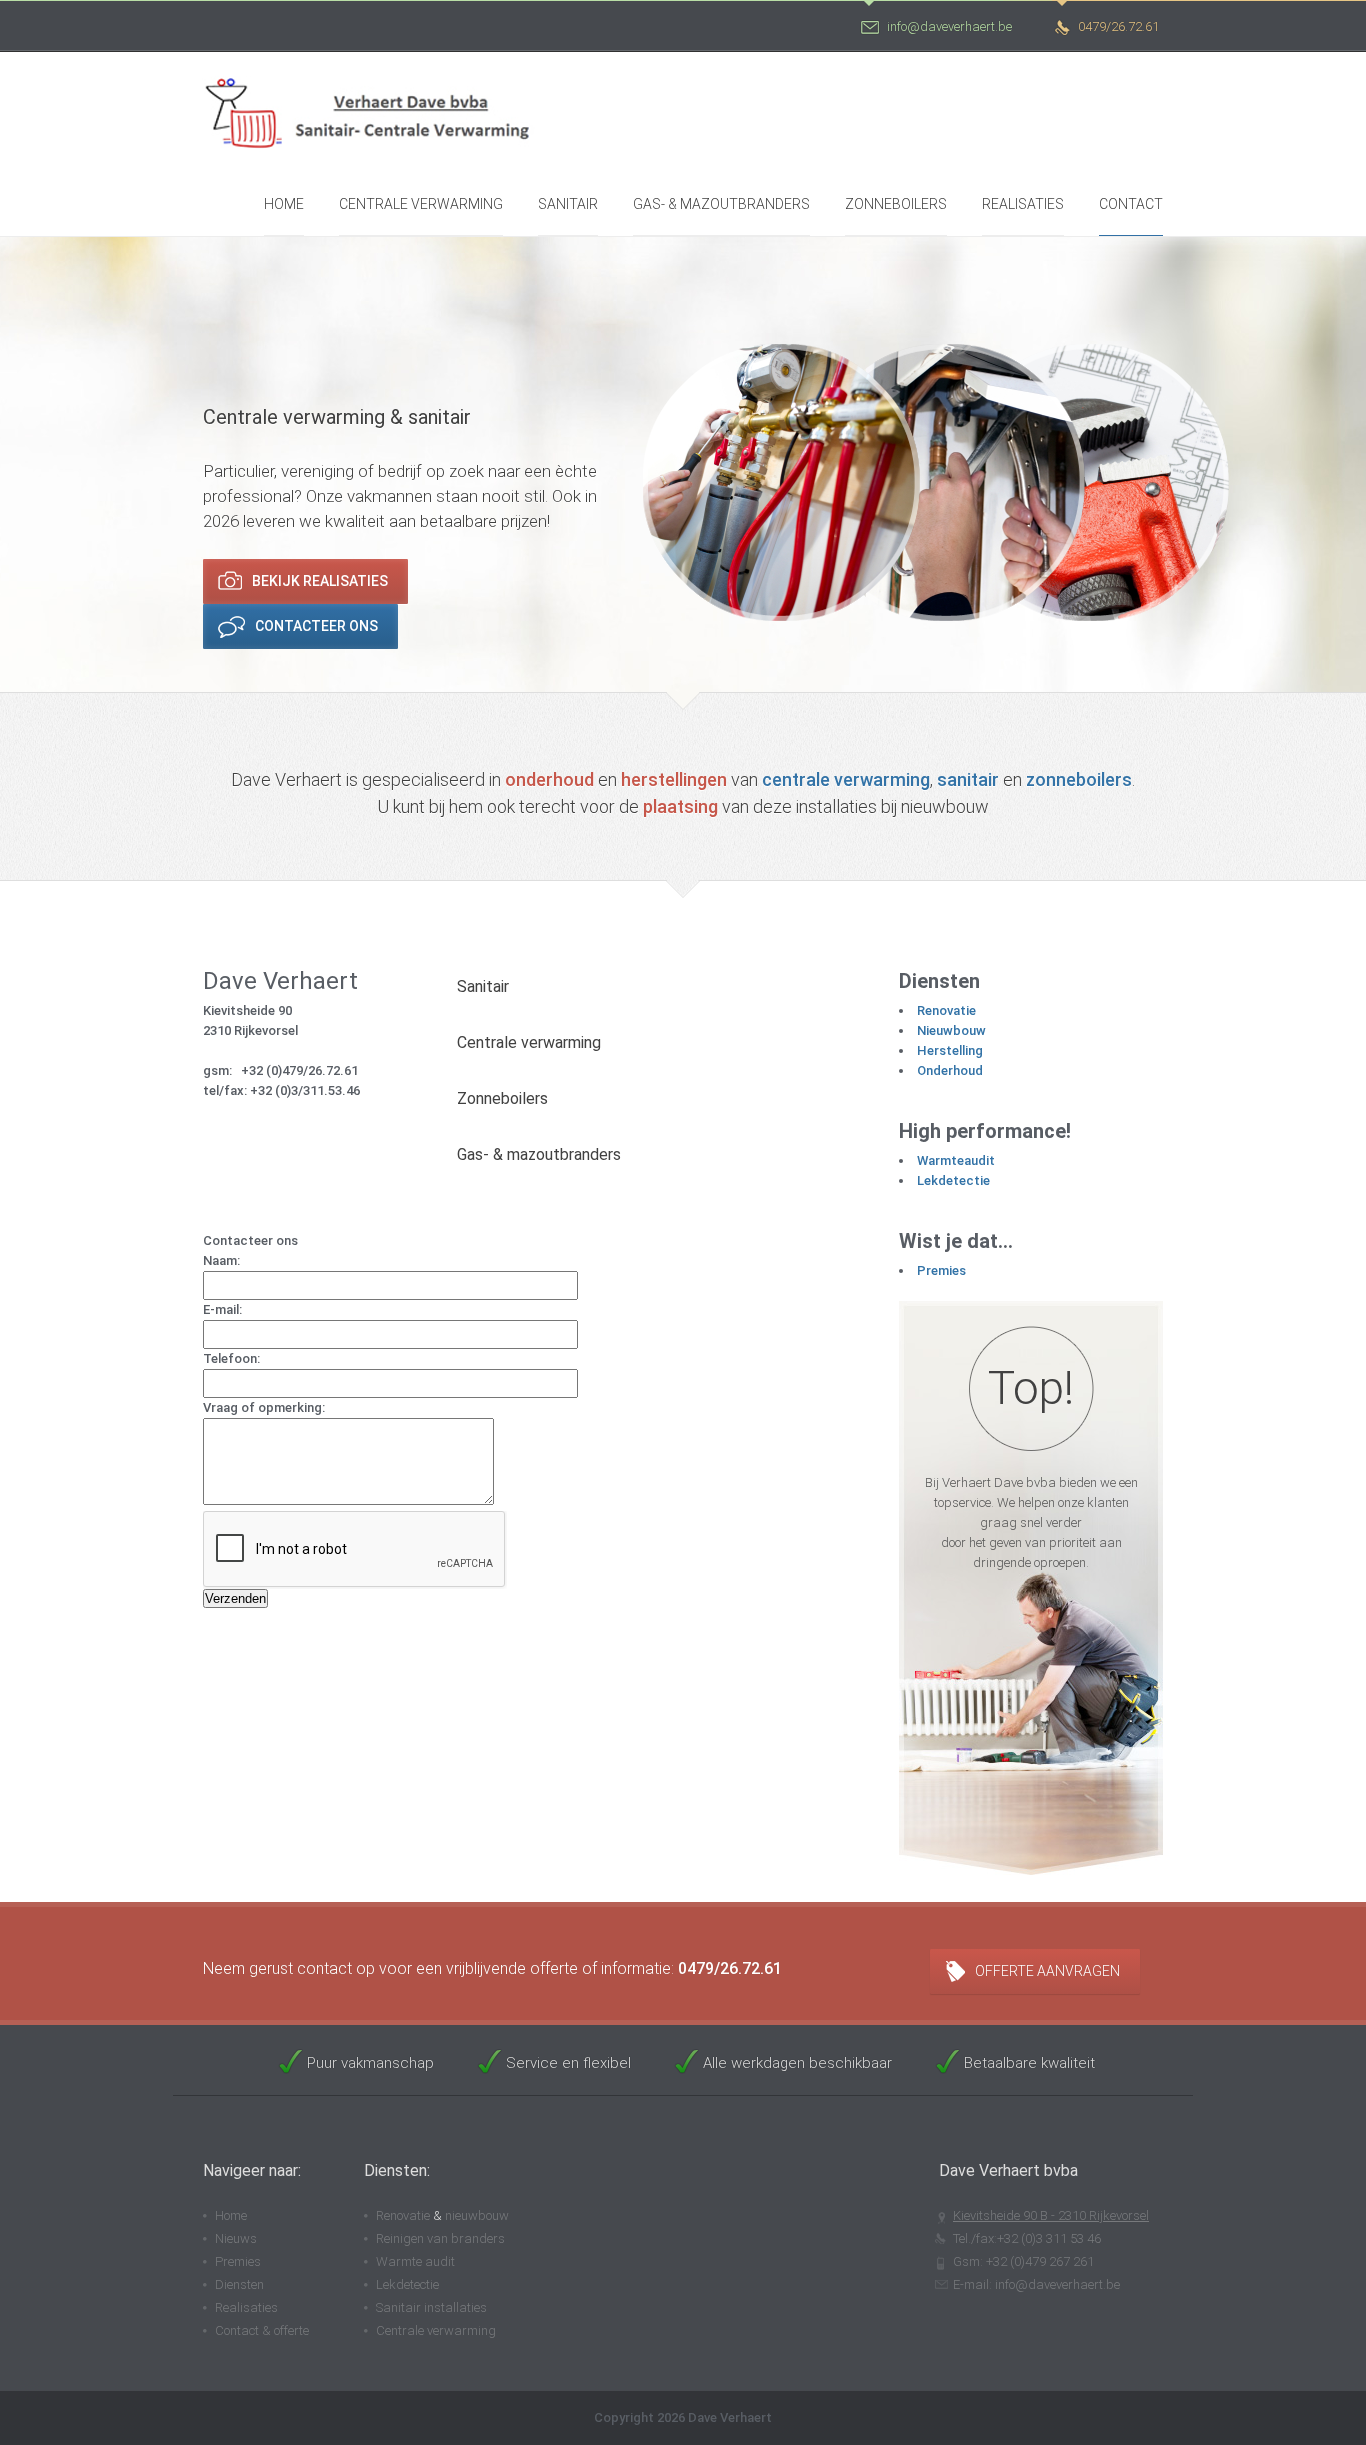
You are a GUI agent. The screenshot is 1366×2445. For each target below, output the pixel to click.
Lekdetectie (953, 1180)
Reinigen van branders (440, 2238)
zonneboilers (1079, 779)
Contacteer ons (316, 626)
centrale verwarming (846, 779)
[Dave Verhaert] (377, 108)
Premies (941, 1270)
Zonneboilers (896, 204)
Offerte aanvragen (1047, 1971)
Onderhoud (950, 1070)
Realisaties (1023, 204)
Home (284, 204)
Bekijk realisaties (320, 581)
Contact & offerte (262, 2330)
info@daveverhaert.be (949, 26)
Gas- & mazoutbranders (721, 204)
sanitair (968, 779)
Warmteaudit (956, 1160)
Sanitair (568, 204)
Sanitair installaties (431, 2307)
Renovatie (946, 1010)
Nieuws (236, 2238)
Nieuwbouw (951, 1030)
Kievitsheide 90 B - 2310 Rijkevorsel (1051, 2215)
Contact (1131, 204)
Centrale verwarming (421, 204)
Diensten (239, 2284)
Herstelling (950, 1050)
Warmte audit (415, 2261)
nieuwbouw (477, 2215)
